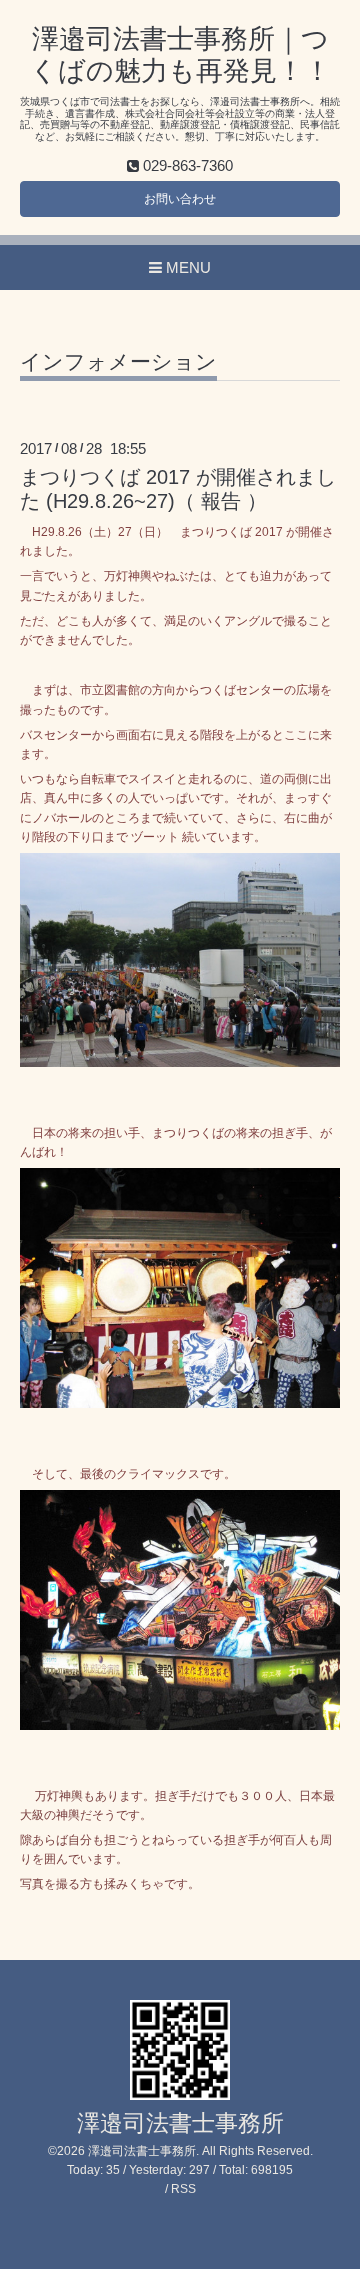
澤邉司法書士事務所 (180, 2123)
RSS (183, 2189)
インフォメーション (118, 362)
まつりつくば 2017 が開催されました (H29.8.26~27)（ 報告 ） (178, 488)
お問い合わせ (180, 199)
